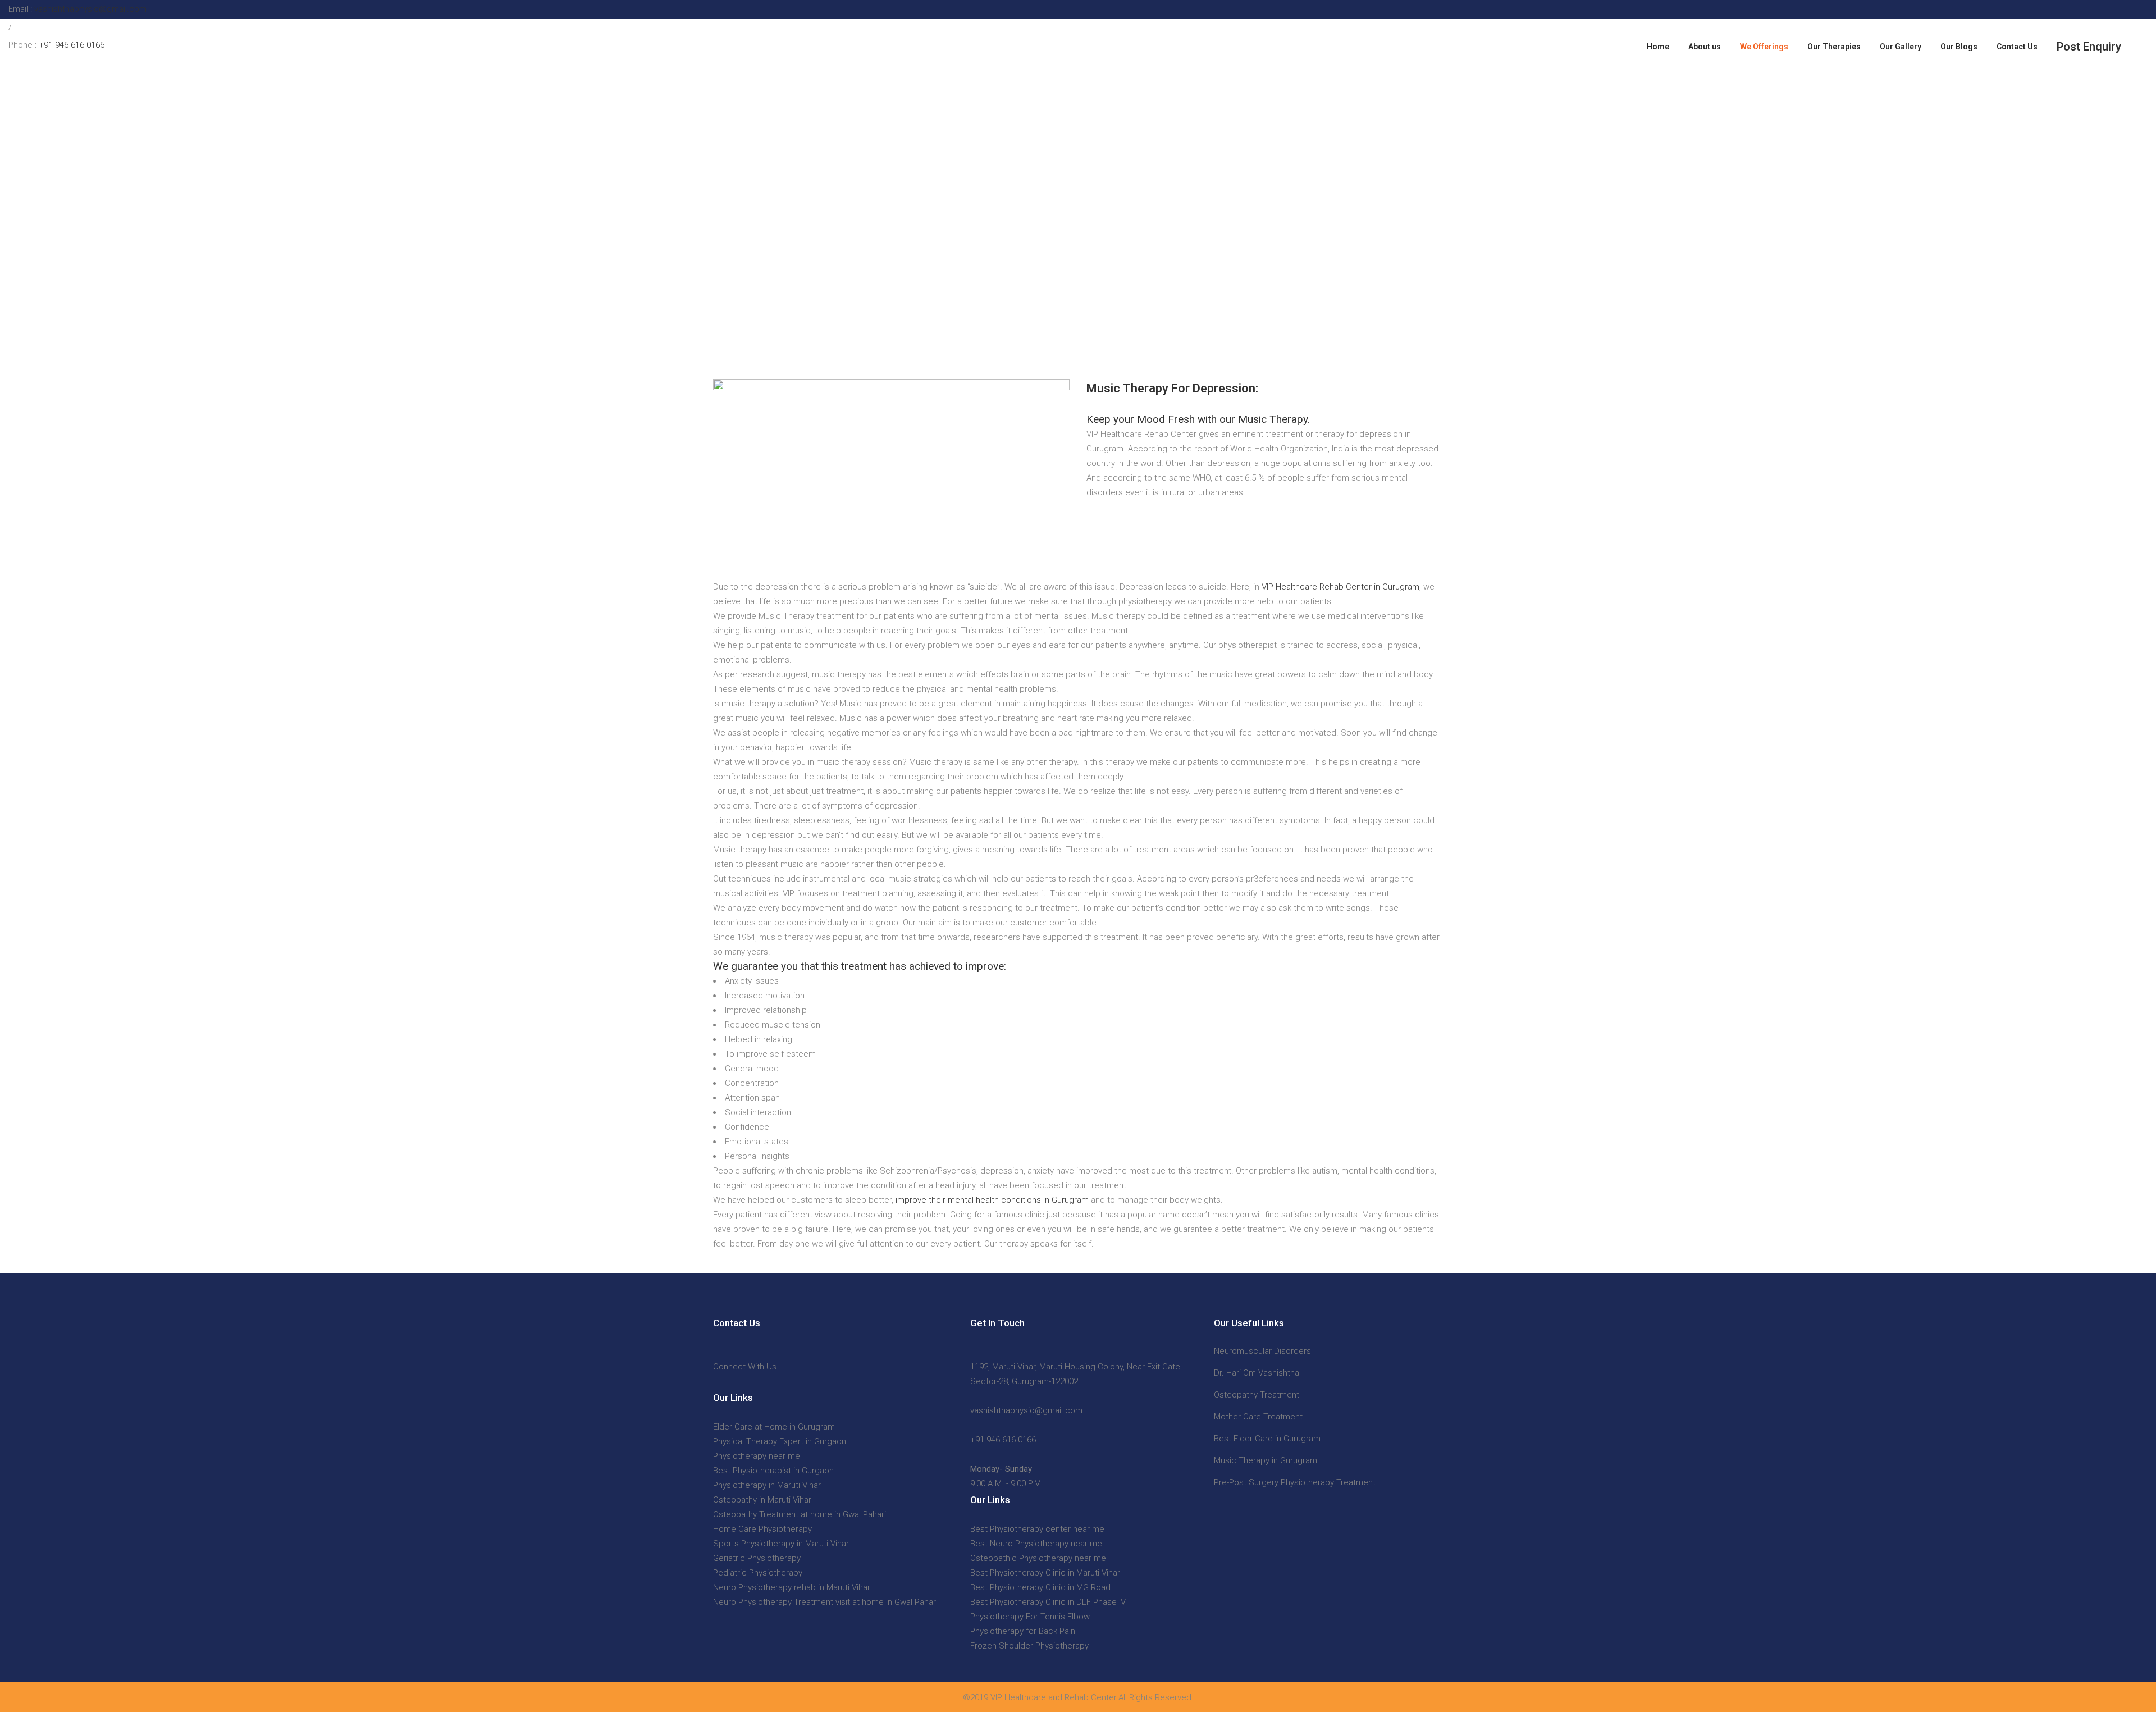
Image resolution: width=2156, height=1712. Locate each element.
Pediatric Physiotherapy (758, 1573)
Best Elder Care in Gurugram (1267, 1439)
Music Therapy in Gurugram (1266, 1460)
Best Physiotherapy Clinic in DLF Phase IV (1048, 1602)
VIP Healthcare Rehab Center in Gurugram (1340, 587)
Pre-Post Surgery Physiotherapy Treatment (1295, 1482)
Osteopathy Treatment (1257, 1395)
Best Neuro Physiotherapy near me (1036, 1544)
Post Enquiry (2089, 47)
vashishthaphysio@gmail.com (89, 9)
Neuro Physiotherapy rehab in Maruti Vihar (792, 1587)
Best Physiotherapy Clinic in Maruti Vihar (1045, 1573)
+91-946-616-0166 (72, 45)
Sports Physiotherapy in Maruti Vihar (781, 1544)
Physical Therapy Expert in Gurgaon (780, 1441)
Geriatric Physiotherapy (757, 1558)
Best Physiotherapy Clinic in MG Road (1040, 1587)
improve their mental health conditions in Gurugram (992, 1200)
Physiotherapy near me (757, 1456)
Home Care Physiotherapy (762, 1529)
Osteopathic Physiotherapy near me (1038, 1558)
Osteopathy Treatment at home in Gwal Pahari (800, 1514)
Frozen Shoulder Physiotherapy (1029, 1646)
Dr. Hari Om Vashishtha (1257, 1373)
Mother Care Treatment (1258, 1417)
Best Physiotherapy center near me (1037, 1529)
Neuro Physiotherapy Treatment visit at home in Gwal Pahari (825, 1602)
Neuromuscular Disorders (1262, 1351)
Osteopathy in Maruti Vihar (762, 1500)
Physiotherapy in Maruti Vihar (767, 1485)
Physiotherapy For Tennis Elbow (1030, 1617)
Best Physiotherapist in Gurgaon (773, 1471)
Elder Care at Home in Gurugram (774, 1427)
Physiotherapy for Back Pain (1023, 1631)
